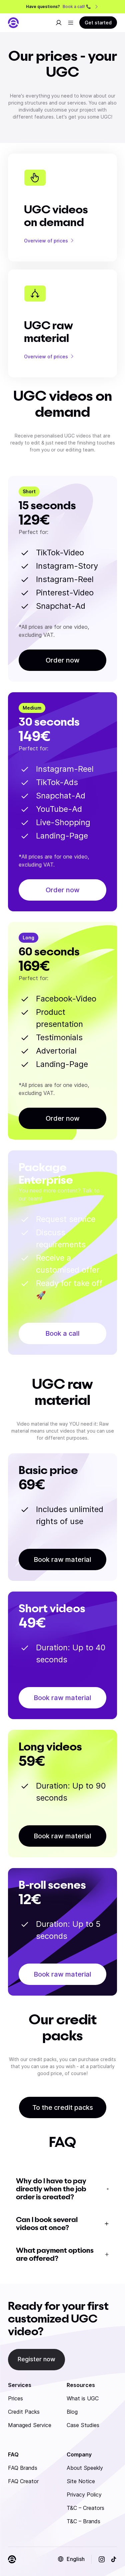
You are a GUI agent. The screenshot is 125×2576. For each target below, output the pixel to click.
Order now (63, 660)
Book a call (62, 1333)
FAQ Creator (23, 2481)
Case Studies (83, 2425)
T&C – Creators (85, 2508)
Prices (15, 2398)
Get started (98, 23)
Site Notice (81, 2481)
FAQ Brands (23, 2468)
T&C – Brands (83, 2521)
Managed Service (30, 2425)
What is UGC (83, 2398)
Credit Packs (24, 2412)
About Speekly (85, 2468)
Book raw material (62, 1559)
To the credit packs (63, 2107)
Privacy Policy (84, 2495)
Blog (72, 2412)
